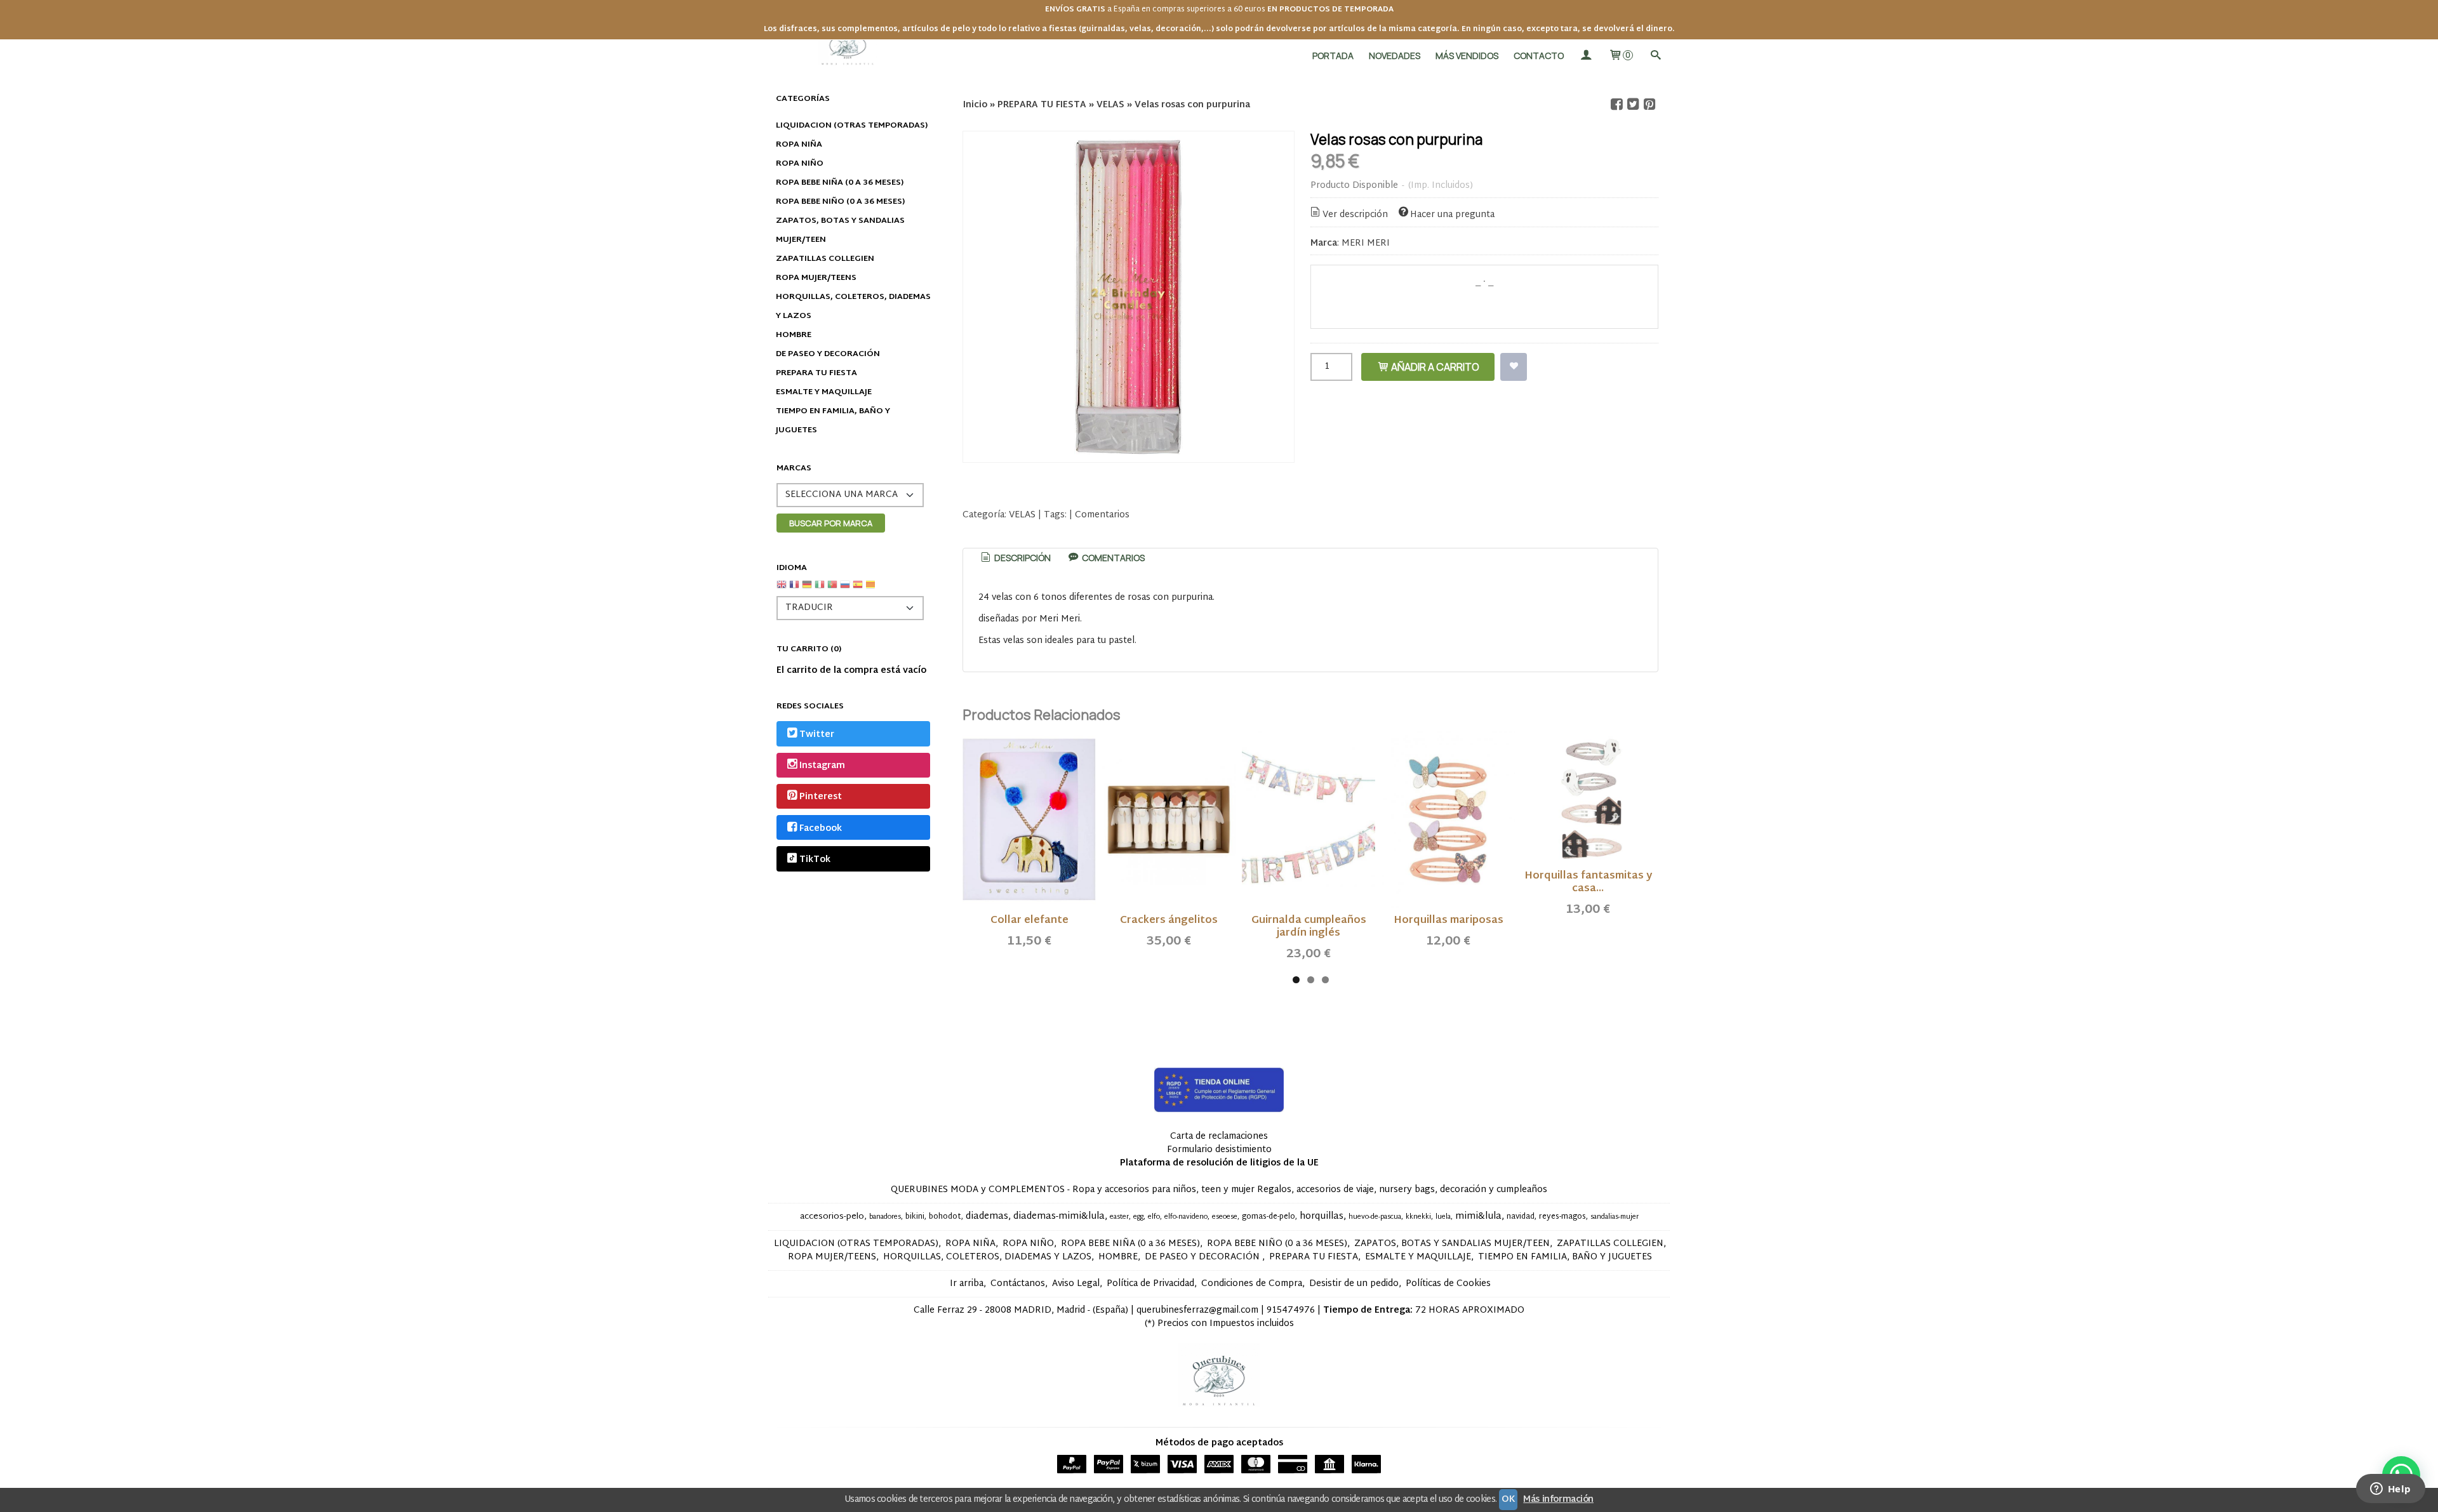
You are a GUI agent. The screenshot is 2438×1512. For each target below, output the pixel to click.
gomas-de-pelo (1269, 1217)
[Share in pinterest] (1649, 104)
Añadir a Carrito (1434, 367)
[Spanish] (858, 589)
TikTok (815, 860)
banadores (885, 1217)
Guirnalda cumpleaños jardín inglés (1309, 927)
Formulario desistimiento (1219, 1150)
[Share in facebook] (1616, 104)
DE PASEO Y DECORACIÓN (828, 354)
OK (1508, 1500)
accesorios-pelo (832, 1217)
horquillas (1322, 1217)
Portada (1333, 56)
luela (1443, 1217)
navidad (1521, 1217)
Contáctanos (1018, 1284)
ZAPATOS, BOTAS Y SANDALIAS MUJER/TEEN (840, 230)
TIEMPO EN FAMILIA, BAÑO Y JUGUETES (833, 421)
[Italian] (820, 589)
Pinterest (821, 798)
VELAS (1022, 515)
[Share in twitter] (1633, 104)
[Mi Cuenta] (1586, 56)
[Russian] (845, 589)
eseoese (1225, 1217)
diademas (987, 1217)
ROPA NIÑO (800, 164)
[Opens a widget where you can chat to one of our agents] (2390, 1490)
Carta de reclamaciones (1219, 1137)
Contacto (1539, 56)
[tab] (1015, 558)
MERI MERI (1366, 243)
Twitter (817, 735)
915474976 (1291, 1310)
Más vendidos (1467, 56)
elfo (1154, 1217)
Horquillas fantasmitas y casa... (1588, 883)
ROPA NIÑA (799, 145)
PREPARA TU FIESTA (816, 373)
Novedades (1395, 56)
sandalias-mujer (1615, 1217)
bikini (915, 1217)
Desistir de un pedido (1354, 1284)
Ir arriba (967, 1284)
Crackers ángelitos (1169, 921)
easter (1119, 1217)
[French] (794, 589)
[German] (807, 589)
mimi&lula (1478, 1217)
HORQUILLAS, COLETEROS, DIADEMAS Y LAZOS (853, 307)
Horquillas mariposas (1449, 921)
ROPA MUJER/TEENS (816, 278)
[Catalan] (872, 589)
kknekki (1418, 1217)
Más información (1558, 1500)
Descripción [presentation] (1022, 558)
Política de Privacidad (1150, 1284)
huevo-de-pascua (1375, 1217)
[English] (782, 589)
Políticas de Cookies (1448, 1284)
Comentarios (1102, 515)
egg (1138, 1217)
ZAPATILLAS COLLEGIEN (825, 259)
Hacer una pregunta (1452, 215)
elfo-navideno (1186, 1217)
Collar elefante (1029, 921)
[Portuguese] (832, 589)
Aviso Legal (1076, 1284)
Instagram (822, 766)
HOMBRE (794, 335)
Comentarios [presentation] (1112, 558)
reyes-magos (1562, 1217)
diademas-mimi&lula (1059, 1217)
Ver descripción (1355, 215)
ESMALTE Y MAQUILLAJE (824, 392)
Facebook (821, 829)
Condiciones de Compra (1252, 1284)
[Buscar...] (1655, 56)
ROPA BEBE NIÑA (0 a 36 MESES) (840, 183)
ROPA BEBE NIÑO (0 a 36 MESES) (840, 202)
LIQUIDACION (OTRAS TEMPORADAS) (852, 126)
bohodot (945, 1217)
